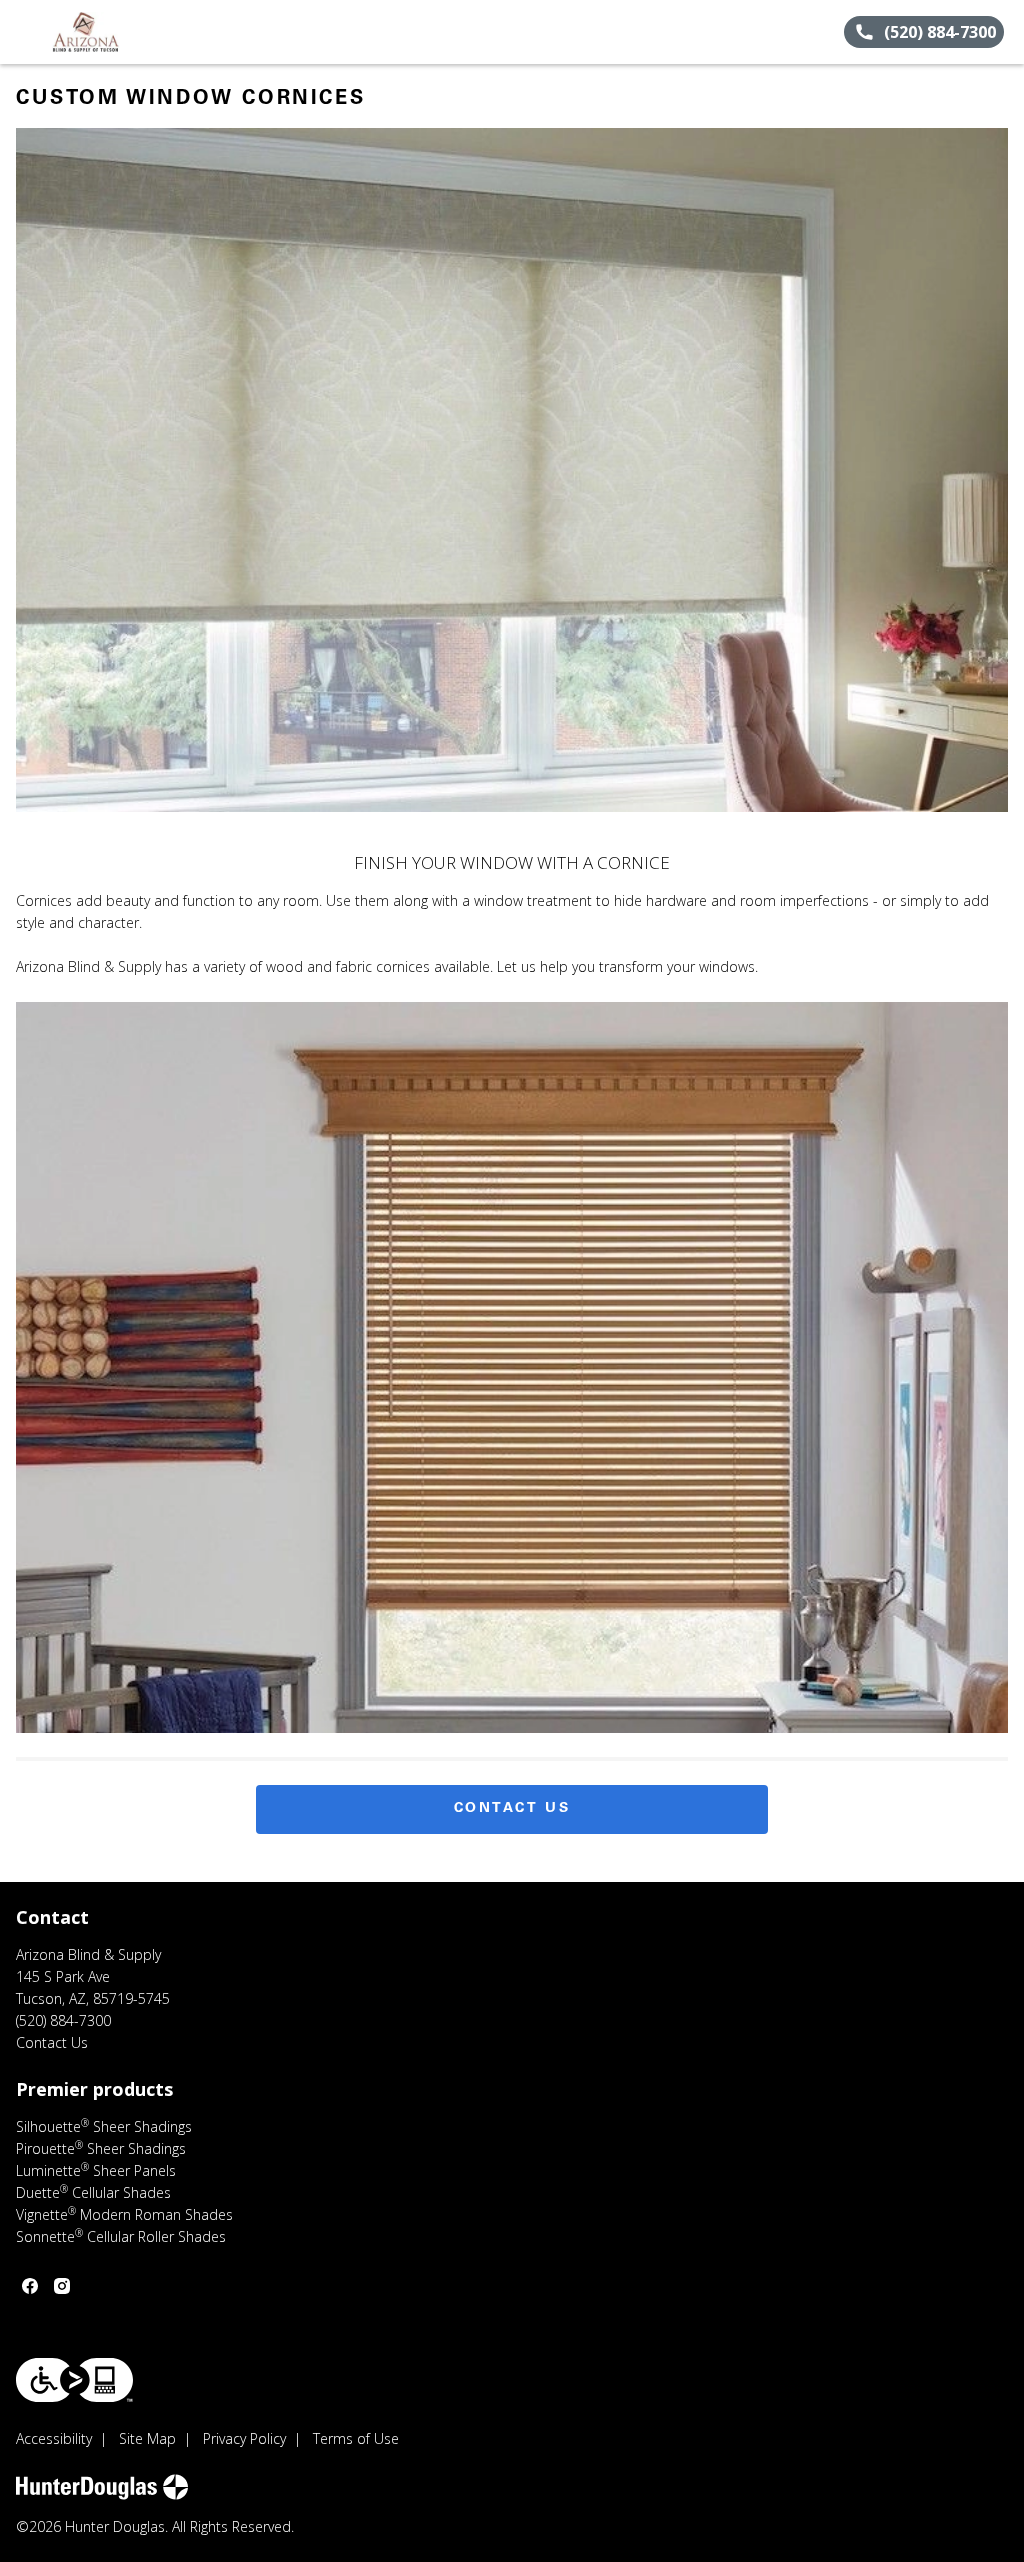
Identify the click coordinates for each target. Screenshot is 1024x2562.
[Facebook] (30, 2286)
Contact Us (512, 1809)
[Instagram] (62, 2286)
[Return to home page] (106, 32)
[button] (23, 32)
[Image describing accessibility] (74, 2380)
